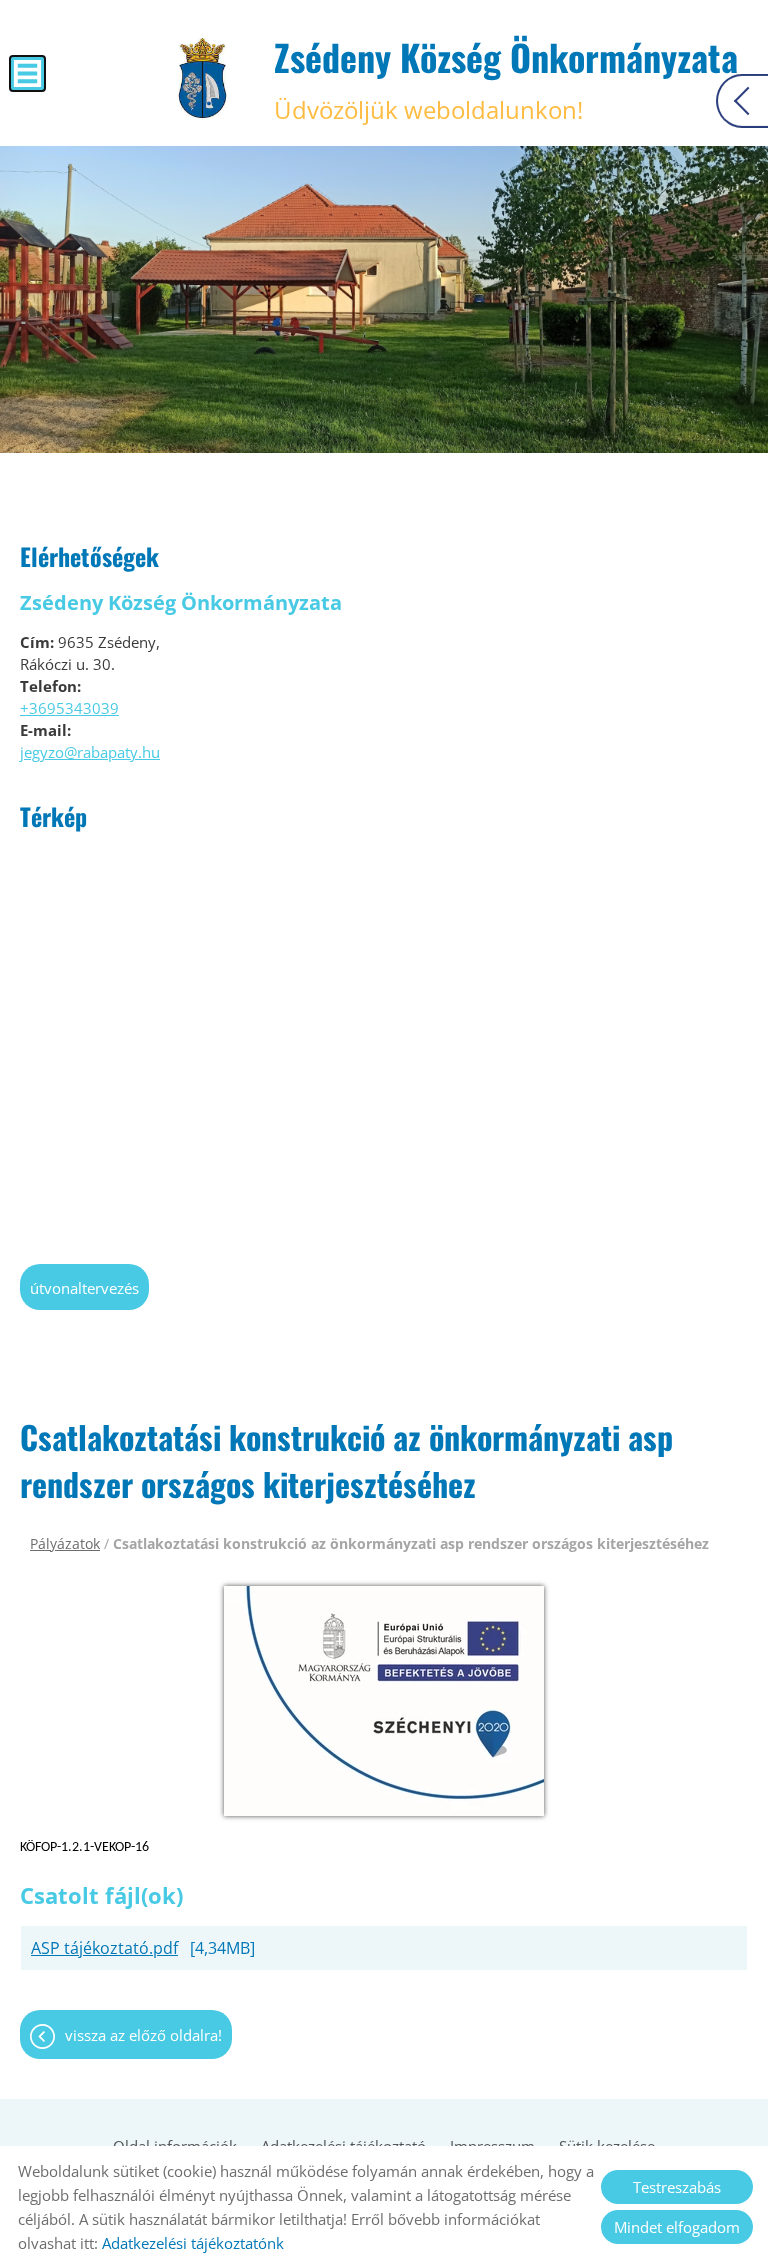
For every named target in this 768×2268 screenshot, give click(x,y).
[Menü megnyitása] (27, 73)
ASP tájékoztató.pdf (104, 1948)
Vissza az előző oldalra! (143, 2035)
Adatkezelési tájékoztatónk (193, 2243)
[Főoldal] (202, 78)
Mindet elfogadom (677, 2227)
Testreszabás (677, 2187)
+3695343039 (69, 708)
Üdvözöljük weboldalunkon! (506, 78)
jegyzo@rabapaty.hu (90, 752)
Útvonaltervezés (84, 1288)
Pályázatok (65, 1543)
